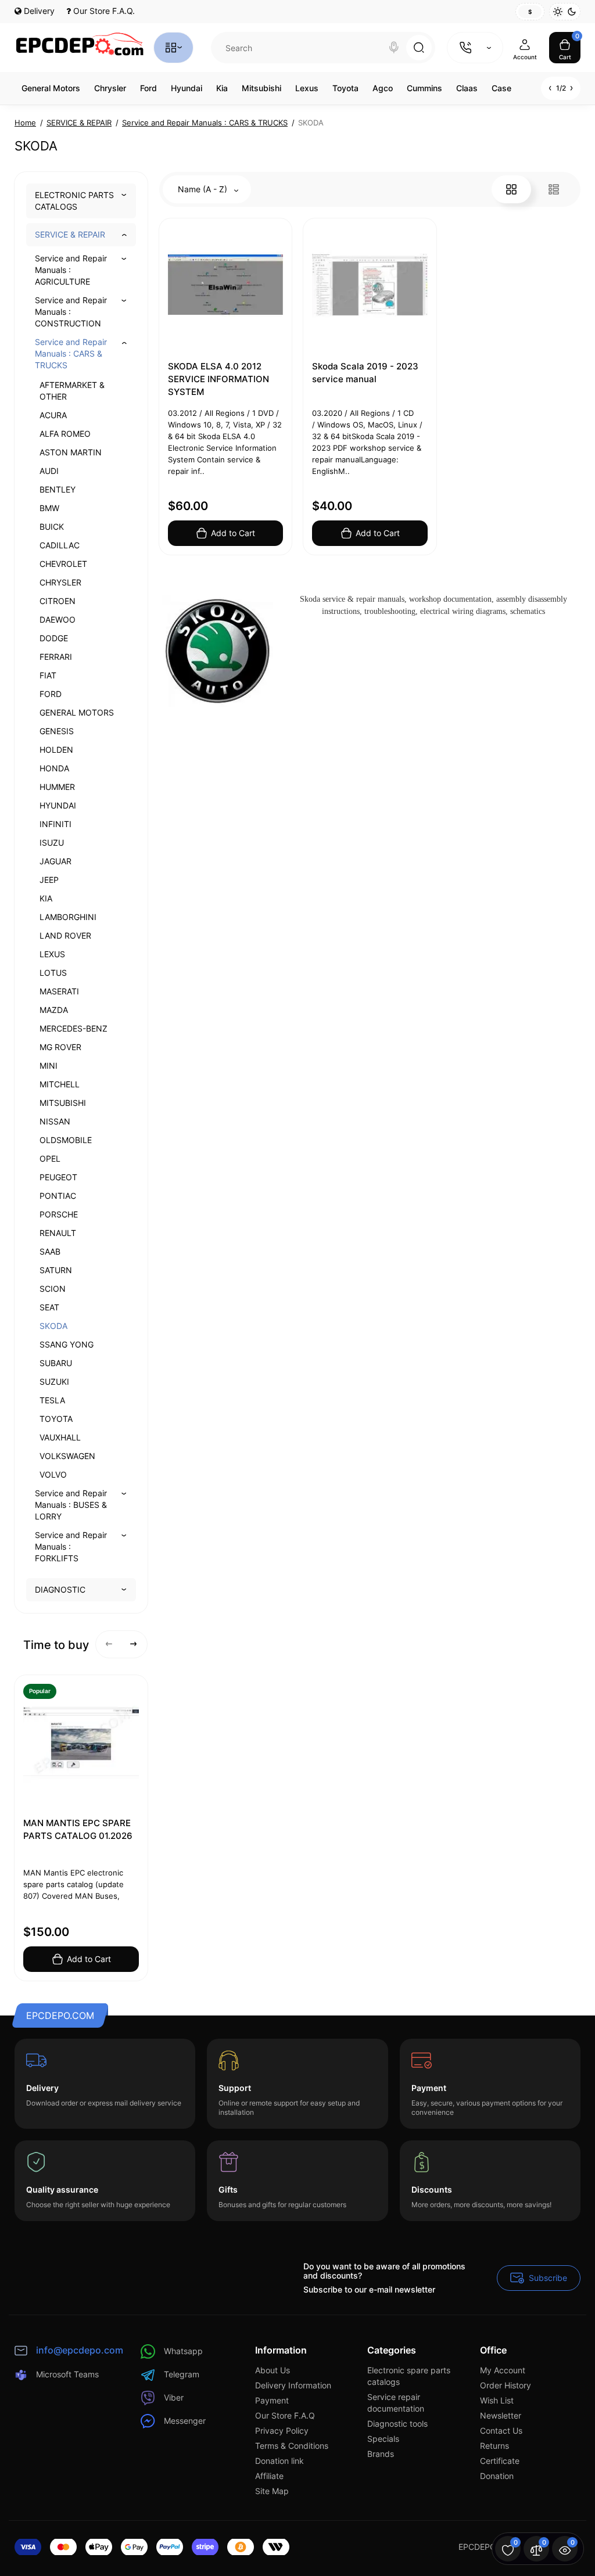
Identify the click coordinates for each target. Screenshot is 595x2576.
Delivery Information (293, 2385)
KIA (46, 898)
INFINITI (55, 824)
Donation (497, 2476)
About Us (273, 2370)
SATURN (56, 1270)
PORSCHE (59, 1214)
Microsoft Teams (67, 2374)
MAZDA (54, 1010)
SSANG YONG (67, 1344)
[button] (109, 1644)
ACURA (53, 415)
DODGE (54, 638)
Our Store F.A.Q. (103, 11)
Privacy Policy (282, 2431)
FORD (51, 694)
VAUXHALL (60, 1437)
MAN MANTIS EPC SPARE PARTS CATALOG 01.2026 (78, 1829)
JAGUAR (55, 861)
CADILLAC (60, 545)
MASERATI (59, 991)
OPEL (50, 1158)
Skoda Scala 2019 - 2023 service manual (365, 373)
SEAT (49, 1307)
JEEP (49, 880)
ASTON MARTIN (71, 452)
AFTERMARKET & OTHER (72, 391)
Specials (383, 2439)
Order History (506, 2385)
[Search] (394, 48)
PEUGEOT (58, 1177)
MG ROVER (60, 1047)
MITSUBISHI (63, 1103)
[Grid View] (511, 189)
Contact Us (501, 2431)
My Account (503, 2370)
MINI (49, 1066)
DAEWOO (58, 619)
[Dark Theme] (572, 12)
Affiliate (269, 2476)
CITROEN (58, 601)
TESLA (52, 1400)
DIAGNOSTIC (60, 1589)
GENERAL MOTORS (77, 712)
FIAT (48, 675)
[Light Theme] (558, 12)
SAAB (50, 1251)
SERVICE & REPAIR (70, 234)
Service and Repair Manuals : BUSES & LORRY (71, 1505)
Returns (494, 2446)
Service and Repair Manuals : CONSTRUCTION (71, 312)
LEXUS (52, 954)
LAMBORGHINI (68, 917)
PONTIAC (58, 1196)
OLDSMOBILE (66, 1140)
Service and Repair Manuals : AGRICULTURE (71, 270)
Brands (381, 2454)
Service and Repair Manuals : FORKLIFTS (71, 1546)
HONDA (54, 768)
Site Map (272, 2491)
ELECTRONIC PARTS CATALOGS (74, 201)
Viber (174, 2397)
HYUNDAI (58, 805)
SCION (53, 1289)
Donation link (279, 2461)
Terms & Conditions (292, 2446)
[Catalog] (173, 48)
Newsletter (501, 2415)
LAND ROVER (65, 935)
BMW (49, 508)
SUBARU (56, 1363)
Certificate (500, 2461)
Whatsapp (183, 2351)
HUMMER (57, 787)
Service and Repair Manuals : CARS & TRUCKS (71, 353)
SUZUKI (54, 1382)
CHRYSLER (60, 582)
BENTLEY (58, 489)
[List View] (554, 189)
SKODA (53, 1326)
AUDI (49, 471)
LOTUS (53, 973)
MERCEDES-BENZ (74, 1028)
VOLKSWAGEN (67, 1456)
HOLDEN (56, 750)
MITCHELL (60, 1084)
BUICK (52, 527)
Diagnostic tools (397, 2424)
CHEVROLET (63, 564)
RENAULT (58, 1233)
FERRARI (56, 657)
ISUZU (52, 843)
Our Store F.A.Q (285, 2415)
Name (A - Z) (204, 189)
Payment (272, 2400)
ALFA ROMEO (65, 434)
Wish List (497, 2400)
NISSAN (55, 1121)
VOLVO (53, 1474)
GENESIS (57, 731)
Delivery (38, 11)
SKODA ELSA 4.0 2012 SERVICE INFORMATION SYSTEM (218, 379)
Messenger (185, 2421)
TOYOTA (56, 1419)
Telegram (182, 2374)
